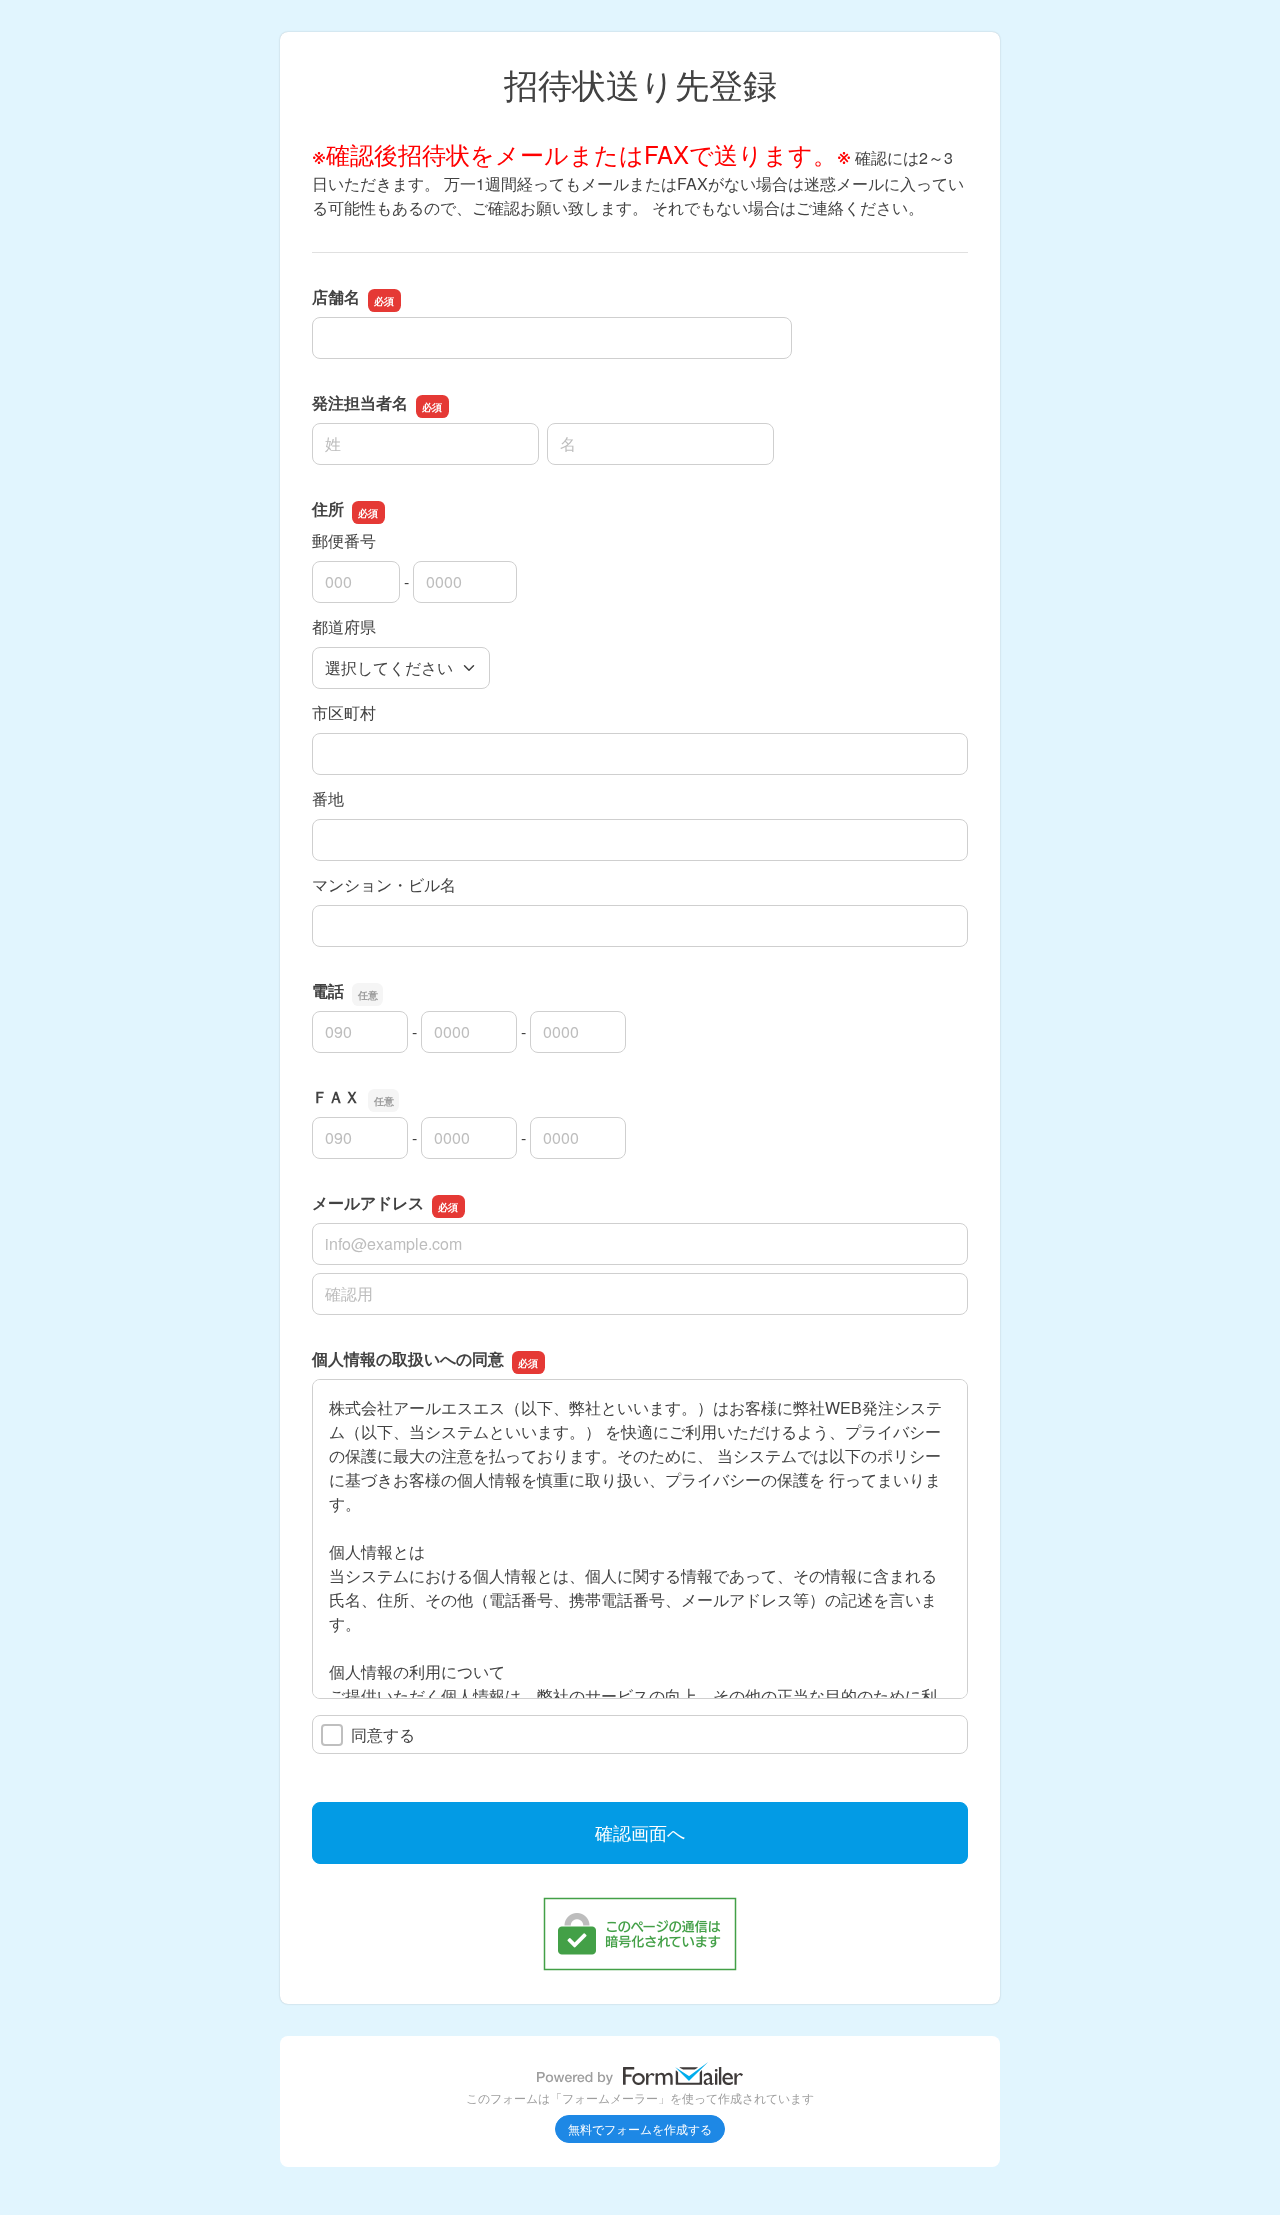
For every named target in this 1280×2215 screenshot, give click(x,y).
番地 (328, 798)
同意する (383, 1734)
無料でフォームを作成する (640, 2128)
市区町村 (344, 712)
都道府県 (344, 626)
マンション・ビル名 (384, 884)
